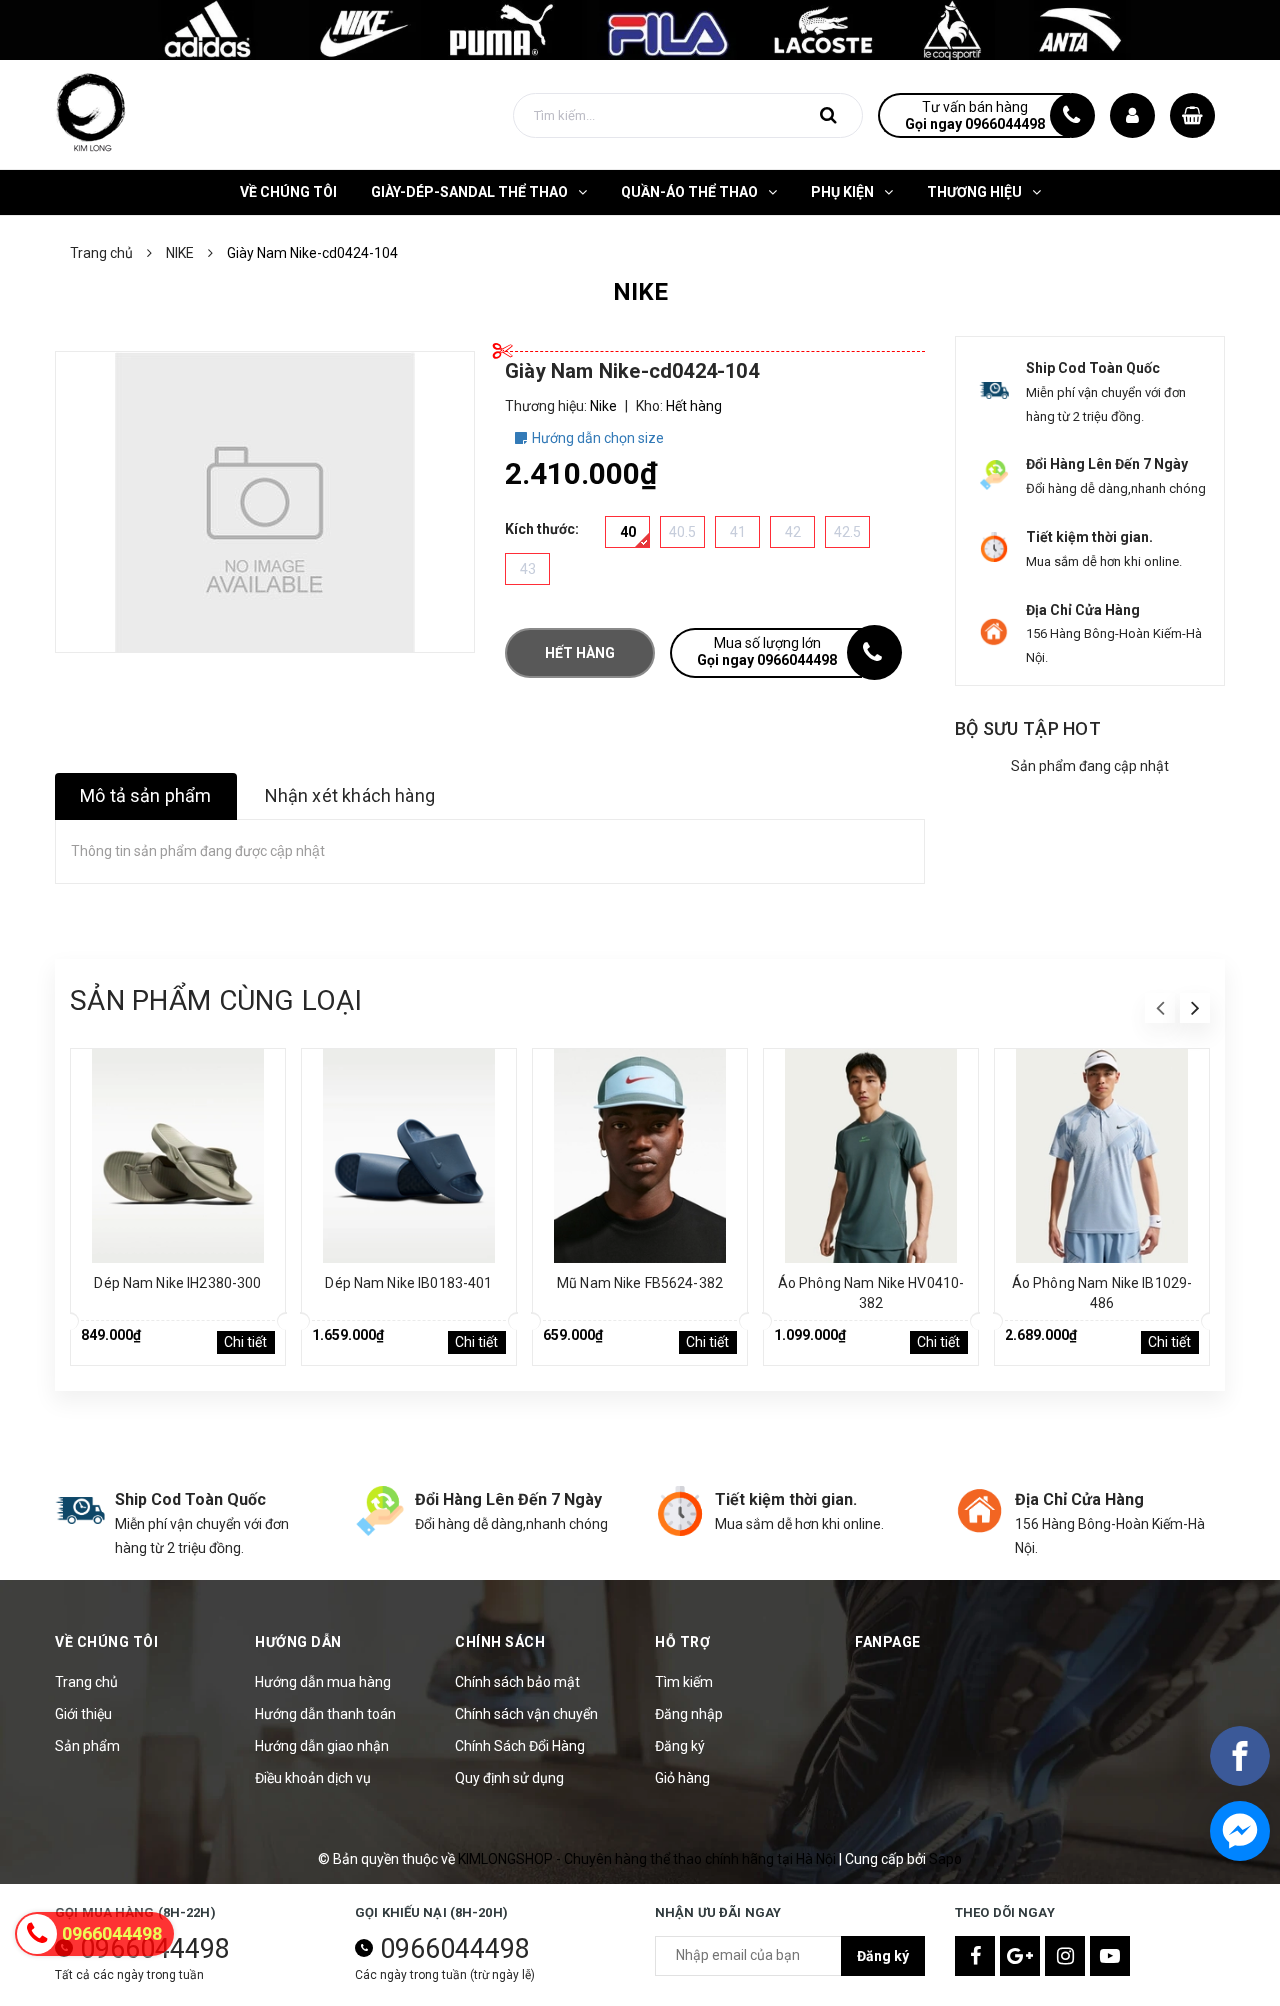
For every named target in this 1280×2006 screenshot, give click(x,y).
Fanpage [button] (888, 1642)
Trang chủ (86, 1682)
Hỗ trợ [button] (682, 1642)
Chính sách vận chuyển (526, 1714)
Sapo (945, 1859)
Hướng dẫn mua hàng (323, 1682)
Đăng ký (680, 1746)
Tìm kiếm (684, 1682)
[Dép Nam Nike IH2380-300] (178, 1156)
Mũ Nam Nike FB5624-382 (640, 1283)
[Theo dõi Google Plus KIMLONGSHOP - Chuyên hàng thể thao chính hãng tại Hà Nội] (1020, 1956)
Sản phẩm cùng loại (216, 1000)
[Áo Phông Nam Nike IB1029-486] (1102, 1156)
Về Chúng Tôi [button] (106, 1642)
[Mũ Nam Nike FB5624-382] (640, 1156)
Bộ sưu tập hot (1028, 728)
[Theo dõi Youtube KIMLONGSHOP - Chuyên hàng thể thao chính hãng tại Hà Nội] (1110, 1956)
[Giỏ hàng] (1192, 115)
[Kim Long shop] (640, 29)
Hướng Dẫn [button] (298, 1642)
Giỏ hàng (682, 1778)
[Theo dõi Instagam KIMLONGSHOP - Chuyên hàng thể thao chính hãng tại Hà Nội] (1065, 1956)
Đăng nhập (689, 1714)
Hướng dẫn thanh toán (325, 1714)
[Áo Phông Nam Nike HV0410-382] (871, 1156)
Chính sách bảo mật (517, 1682)
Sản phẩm (87, 1746)
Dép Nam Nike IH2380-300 (177, 1283)
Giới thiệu (83, 1714)
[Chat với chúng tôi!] (1240, 1831)
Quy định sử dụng (509, 1778)
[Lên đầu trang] (1240, 1941)
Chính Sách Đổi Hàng (520, 1746)
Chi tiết (245, 1342)
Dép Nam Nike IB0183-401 (408, 1283)
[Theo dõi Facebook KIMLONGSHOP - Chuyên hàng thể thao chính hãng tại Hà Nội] (975, 1956)
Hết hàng (580, 653)
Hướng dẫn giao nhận (322, 1746)
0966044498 (455, 1949)
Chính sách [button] (500, 1642)
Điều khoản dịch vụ (313, 1778)
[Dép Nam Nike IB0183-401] (409, 1156)
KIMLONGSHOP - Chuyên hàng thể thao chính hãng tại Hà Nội (648, 1859)
